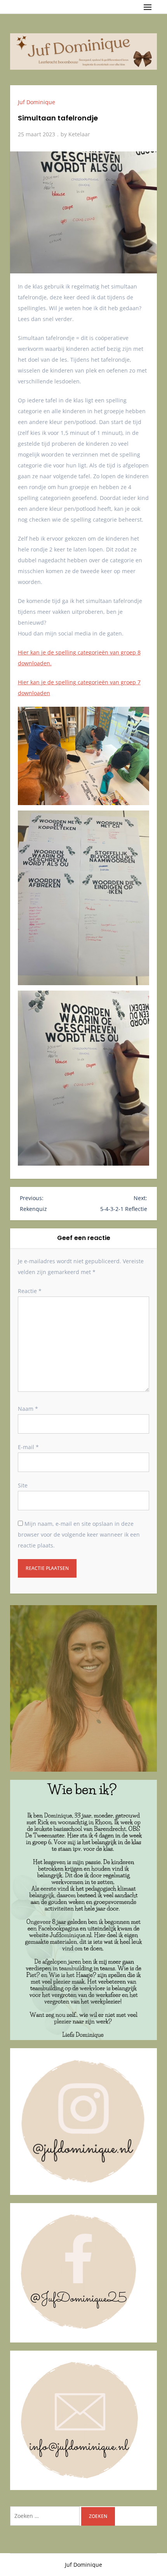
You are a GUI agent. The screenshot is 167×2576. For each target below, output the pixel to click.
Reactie (30, 1291)
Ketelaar (79, 134)
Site (23, 1485)
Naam (28, 1409)
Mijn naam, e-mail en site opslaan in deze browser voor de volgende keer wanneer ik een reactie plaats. (79, 1534)
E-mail (28, 1447)
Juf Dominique (37, 102)
